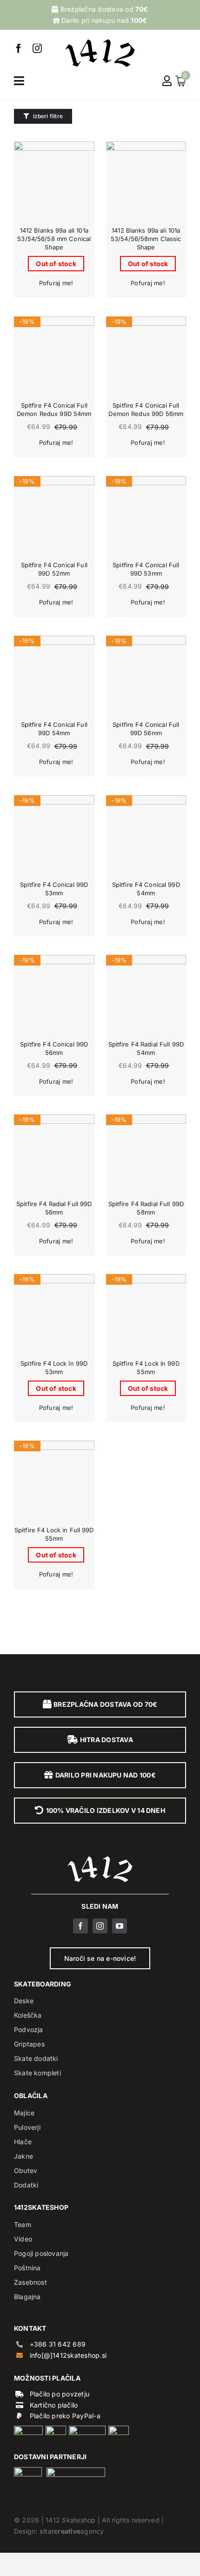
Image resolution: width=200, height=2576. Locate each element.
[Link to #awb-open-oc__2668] (19, 81)
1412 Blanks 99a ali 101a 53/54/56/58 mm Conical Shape (54, 239)
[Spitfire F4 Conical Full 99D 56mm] (146, 676)
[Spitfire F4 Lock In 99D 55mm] (146, 1314)
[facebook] (19, 48)
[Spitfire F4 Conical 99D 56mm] (54, 995)
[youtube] (120, 1926)
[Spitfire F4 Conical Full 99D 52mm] (54, 516)
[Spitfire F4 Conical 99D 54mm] (146, 835)
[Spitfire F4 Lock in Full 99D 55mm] (54, 1481)
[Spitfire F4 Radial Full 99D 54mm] (146, 995)
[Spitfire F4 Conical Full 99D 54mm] (54, 676)
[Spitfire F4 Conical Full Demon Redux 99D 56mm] (146, 357)
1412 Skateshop (70, 2520)
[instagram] (37, 48)
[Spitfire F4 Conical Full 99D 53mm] (146, 516)
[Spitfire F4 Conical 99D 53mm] (54, 835)
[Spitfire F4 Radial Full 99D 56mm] (54, 1155)
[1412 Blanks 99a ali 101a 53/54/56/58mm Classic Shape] (146, 182)
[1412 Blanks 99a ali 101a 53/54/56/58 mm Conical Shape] (54, 182)
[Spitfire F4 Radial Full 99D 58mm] (146, 1155)
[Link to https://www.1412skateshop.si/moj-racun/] (167, 81)
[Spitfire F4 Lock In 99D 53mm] (54, 1314)
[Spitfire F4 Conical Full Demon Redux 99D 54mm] (54, 357)
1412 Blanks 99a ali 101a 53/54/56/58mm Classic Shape (146, 239)
